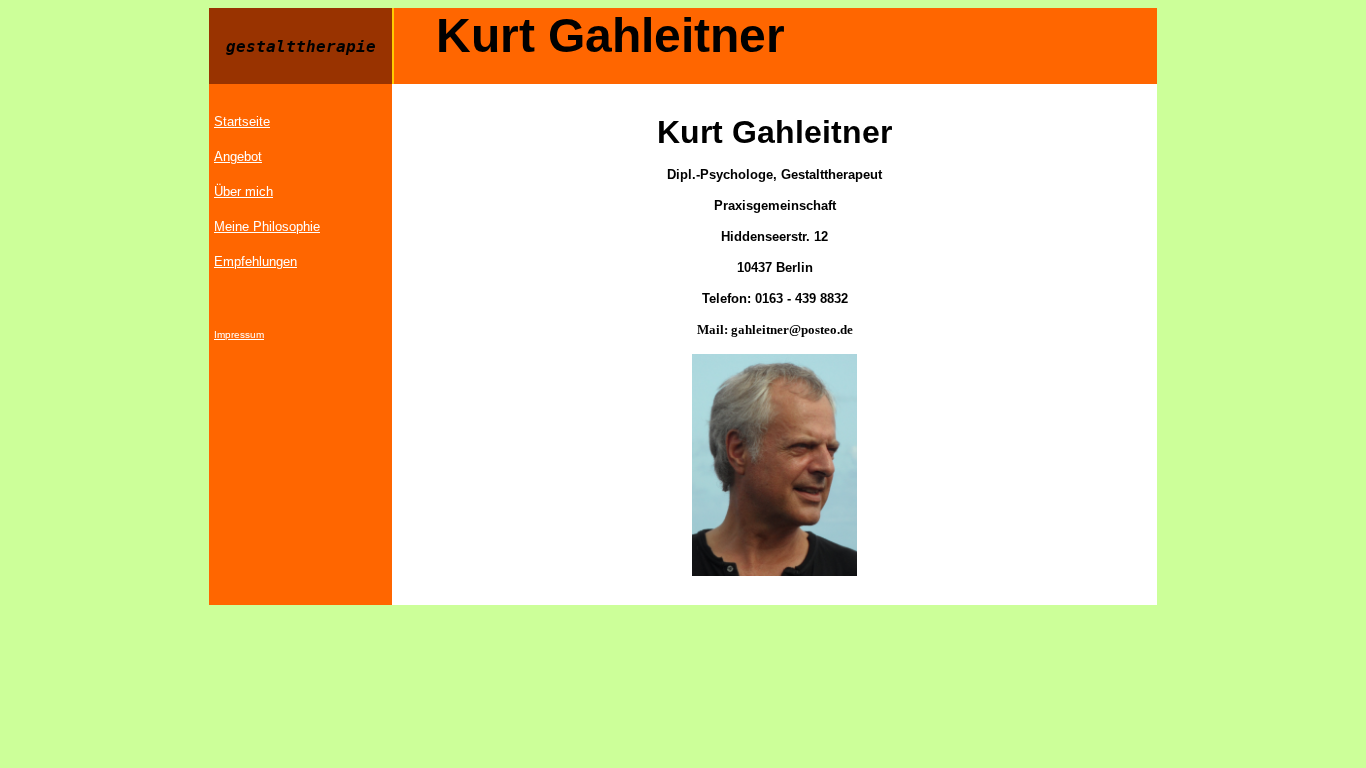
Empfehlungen (255, 261)
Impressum (239, 334)
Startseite (242, 121)
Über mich (243, 191)
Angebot (238, 156)
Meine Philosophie (267, 226)
